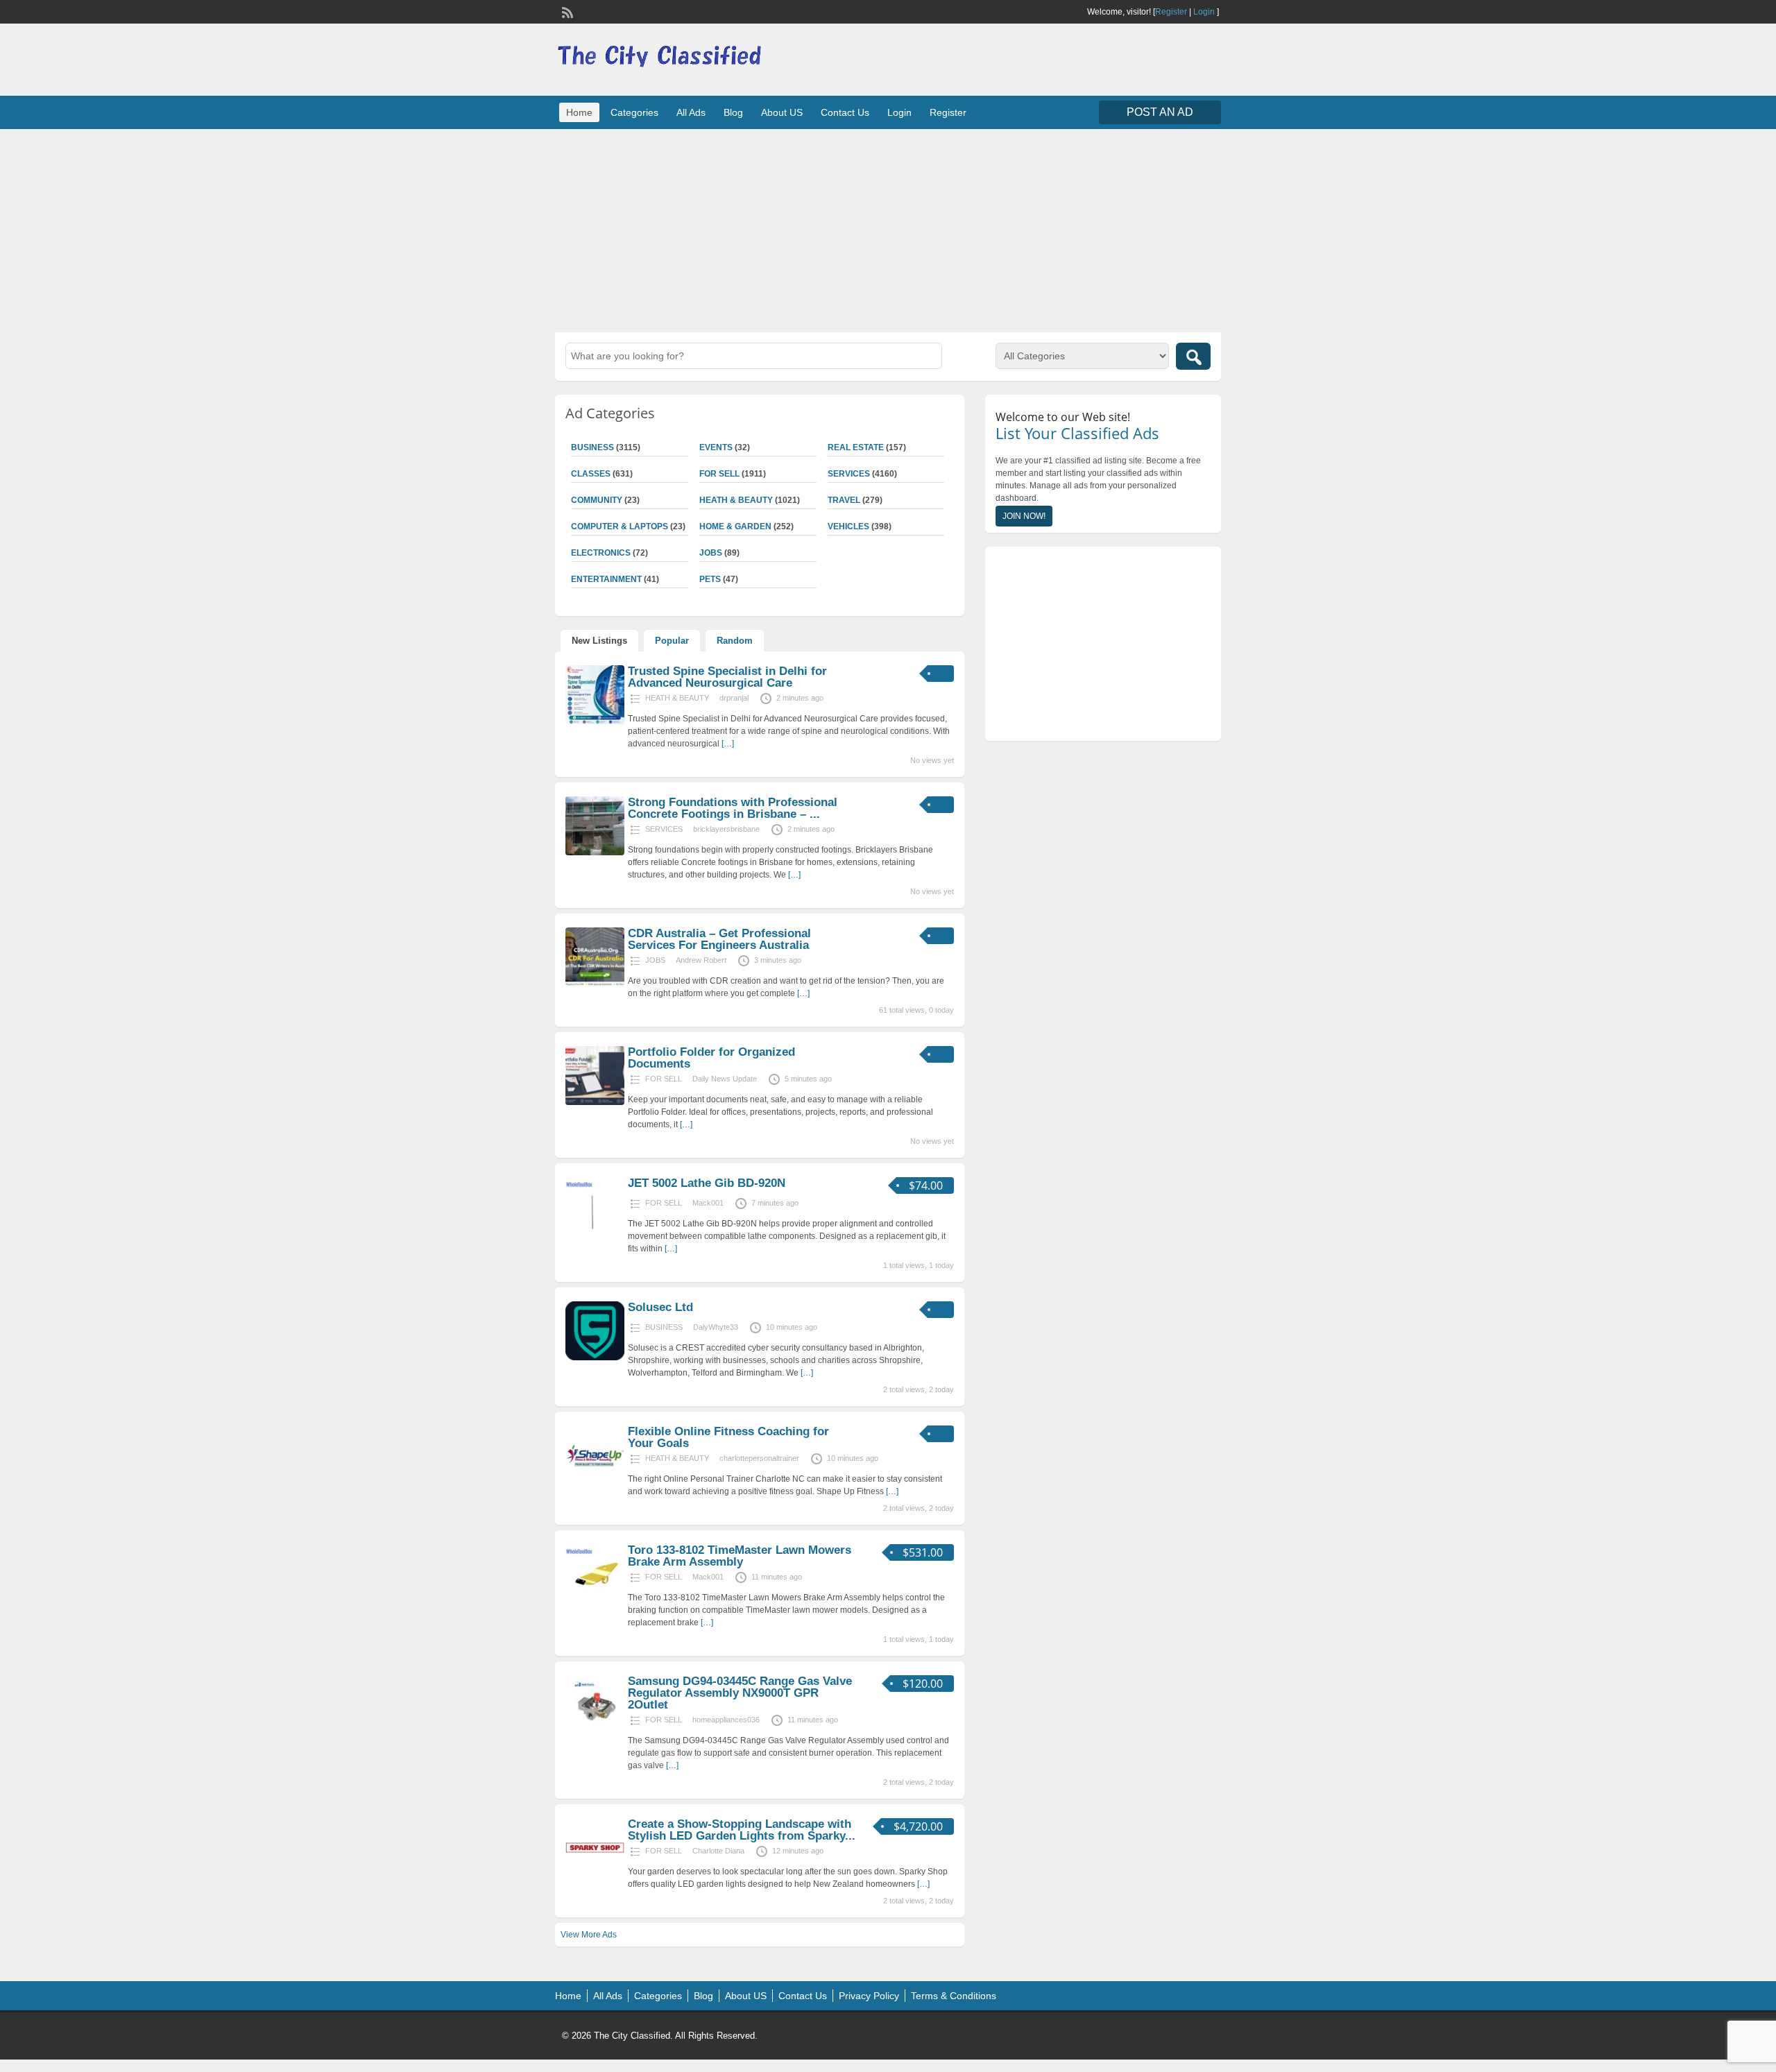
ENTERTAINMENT (606, 579)
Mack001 (708, 1203)
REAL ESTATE (856, 447)
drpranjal (734, 698)
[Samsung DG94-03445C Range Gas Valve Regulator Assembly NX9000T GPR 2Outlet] (595, 1731)
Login (1204, 12)
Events (716, 447)
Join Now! (1024, 516)
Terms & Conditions (954, 1996)
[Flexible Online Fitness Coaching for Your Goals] (595, 1482)
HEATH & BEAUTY (736, 500)
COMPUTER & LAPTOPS (620, 526)
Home (579, 112)
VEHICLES (848, 526)
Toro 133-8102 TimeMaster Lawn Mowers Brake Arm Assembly (740, 1556)
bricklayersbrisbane (726, 829)
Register (1171, 12)
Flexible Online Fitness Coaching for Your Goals (728, 1437)
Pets (710, 579)
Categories (634, 112)
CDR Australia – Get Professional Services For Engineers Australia (719, 939)
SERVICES (849, 474)
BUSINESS (592, 447)
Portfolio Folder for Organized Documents (711, 1058)
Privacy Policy (869, 1996)
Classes (591, 474)
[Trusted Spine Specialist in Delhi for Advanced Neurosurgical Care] (595, 721)
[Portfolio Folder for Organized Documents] (595, 1102)
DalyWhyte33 (716, 1327)
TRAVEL (844, 500)
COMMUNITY (597, 500)
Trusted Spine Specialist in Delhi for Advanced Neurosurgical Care (727, 677)
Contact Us (845, 112)
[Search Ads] (1193, 356)
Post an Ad (1160, 112)
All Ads (691, 112)
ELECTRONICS (601, 553)
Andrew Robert (701, 960)
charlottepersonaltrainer (759, 1458)
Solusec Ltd (660, 1307)
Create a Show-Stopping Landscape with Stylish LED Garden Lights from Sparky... (742, 1830)
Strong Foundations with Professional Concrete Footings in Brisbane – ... (733, 808)
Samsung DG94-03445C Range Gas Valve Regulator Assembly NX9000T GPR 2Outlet (740, 1693)
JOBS (711, 553)
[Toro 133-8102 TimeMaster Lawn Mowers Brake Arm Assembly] (595, 1600)
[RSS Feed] (566, 11)
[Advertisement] (888, 229)
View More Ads (589, 1935)
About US (782, 112)
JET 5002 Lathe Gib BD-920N (707, 1183)
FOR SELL (719, 474)
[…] (728, 744)
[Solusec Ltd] (595, 1358)
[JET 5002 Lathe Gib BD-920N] (595, 1233)
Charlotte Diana (718, 1851)
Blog (733, 112)
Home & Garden (735, 526)
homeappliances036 (726, 1720)
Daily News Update (725, 1079)
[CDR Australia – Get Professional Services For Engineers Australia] (595, 984)
